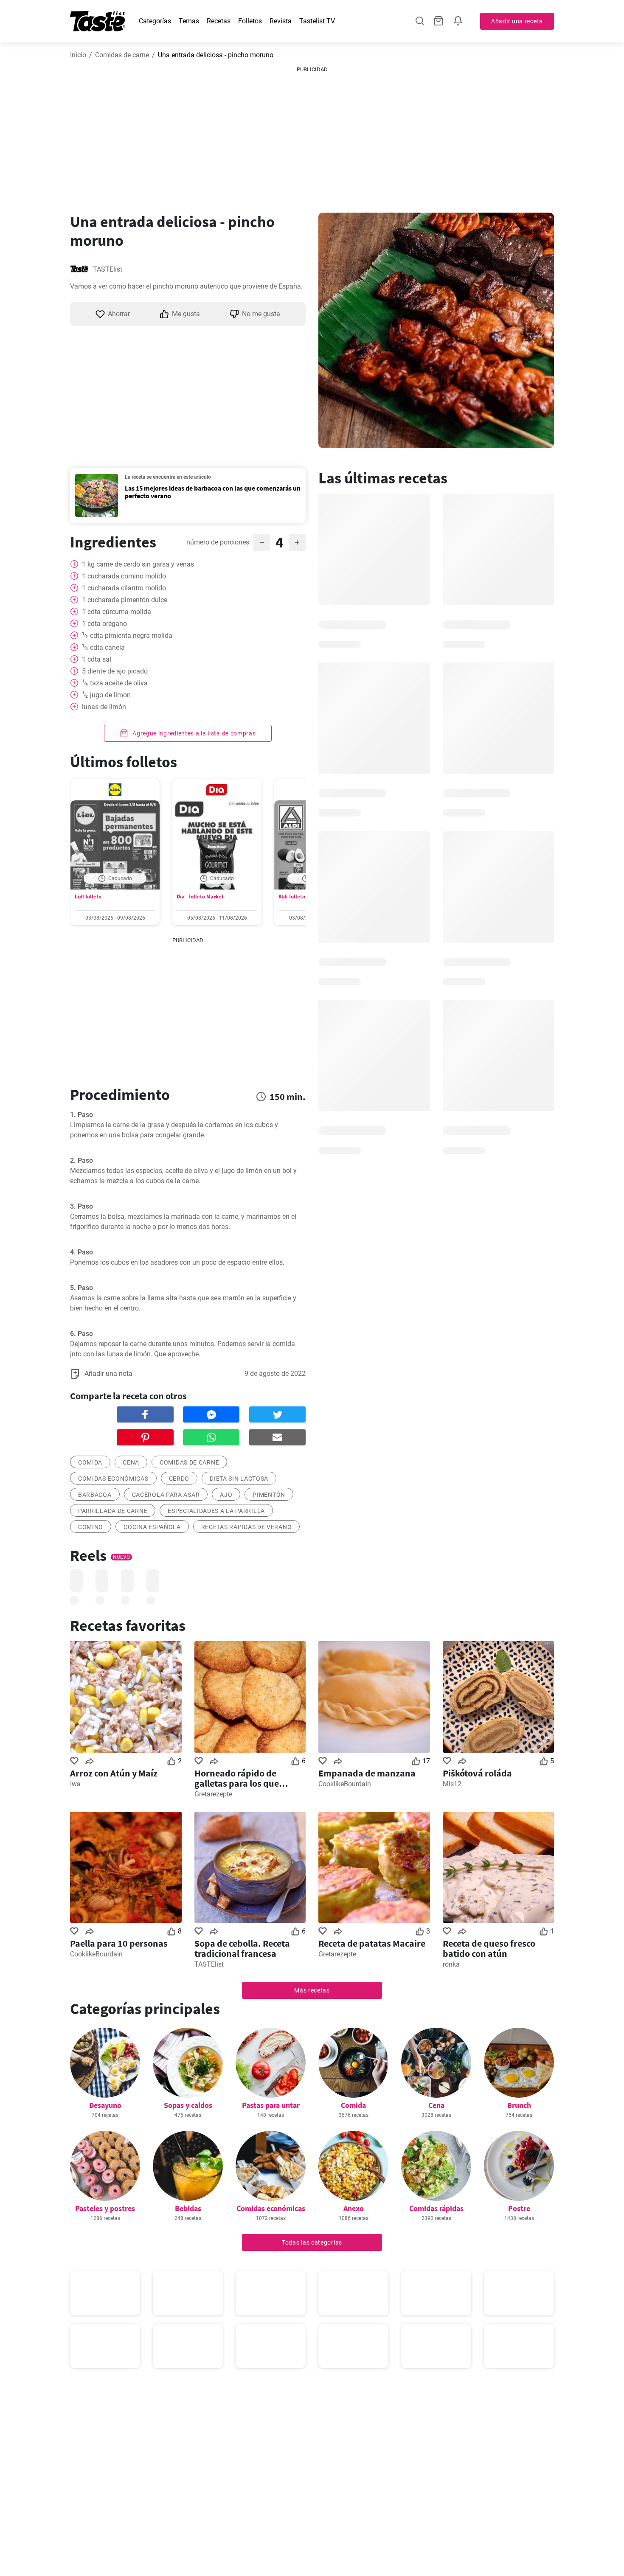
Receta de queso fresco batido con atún (489, 1948)
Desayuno (105, 2105)
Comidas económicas (113, 1479)
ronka (451, 1964)
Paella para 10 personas (119, 1943)
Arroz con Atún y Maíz (114, 1773)
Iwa (75, 1784)
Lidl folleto (88, 897)
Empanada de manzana (367, 1773)
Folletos (250, 21)
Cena (436, 2105)
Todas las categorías (312, 2242)
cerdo (179, 1479)
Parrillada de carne (113, 1511)
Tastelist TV (317, 21)
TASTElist (108, 269)
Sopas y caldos (188, 2105)
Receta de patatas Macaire (372, 1943)
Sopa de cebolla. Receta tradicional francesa (242, 1948)
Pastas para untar (271, 2105)
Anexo (354, 2208)
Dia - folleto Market (200, 897)
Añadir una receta (517, 21)
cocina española (152, 1527)
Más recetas (312, 1990)
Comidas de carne (122, 55)
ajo (226, 1495)
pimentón (269, 1495)
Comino (91, 1527)
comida (90, 1462)
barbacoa (95, 1495)
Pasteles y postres (105, 2208)
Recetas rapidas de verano (247, 1527)
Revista (281, 21)
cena (131, 1462)
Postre (519, 2208)
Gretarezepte (213, 1794)
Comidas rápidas (436, 2208)
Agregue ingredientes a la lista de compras (193, 733)
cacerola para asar (166, 1495)
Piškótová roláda (477, 1773)
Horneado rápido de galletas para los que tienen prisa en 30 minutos (249, 1778)
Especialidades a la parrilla (216, 1511)
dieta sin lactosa (239, 1479)
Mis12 (452, 1784)
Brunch (519, 2105)
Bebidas (188, 2208)
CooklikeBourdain (345, 1784)
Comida (353, 2105)
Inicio (78, 55)
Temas (189, 21)
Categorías (155, 21)
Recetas (219, 21)
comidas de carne (189, 1462)
